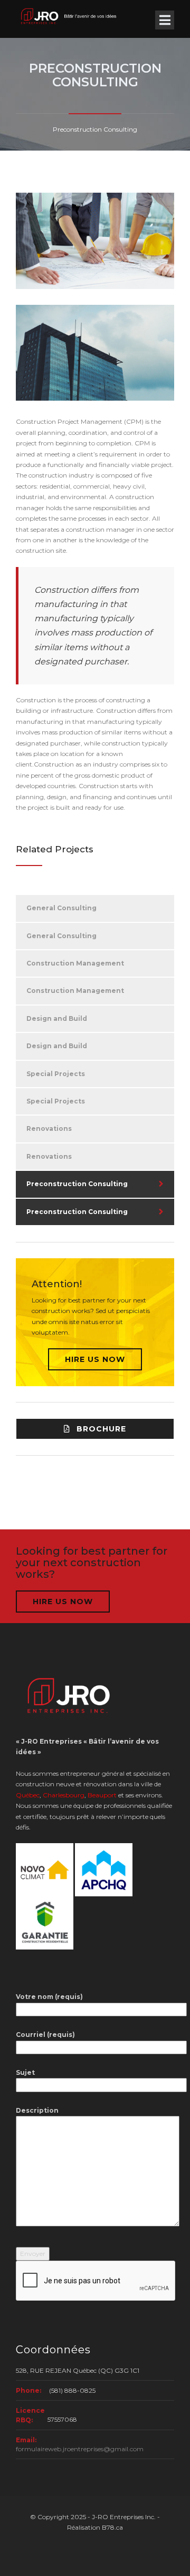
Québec (28, 1795)
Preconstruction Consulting (77, 1184)
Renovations (49, 1128)
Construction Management (75, 963)
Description (37, 2110)
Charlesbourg (64, 1795)
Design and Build (57, 1018)
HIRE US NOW (63, 1602)
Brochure (101, 1429)
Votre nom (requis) (49, 1997)
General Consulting (61, 908)
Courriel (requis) (45, 2035)
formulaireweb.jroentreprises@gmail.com (80, 2449)
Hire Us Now (95, 1359)
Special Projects (56, 1074)
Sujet (25, 2072)
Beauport (102, 1795)
